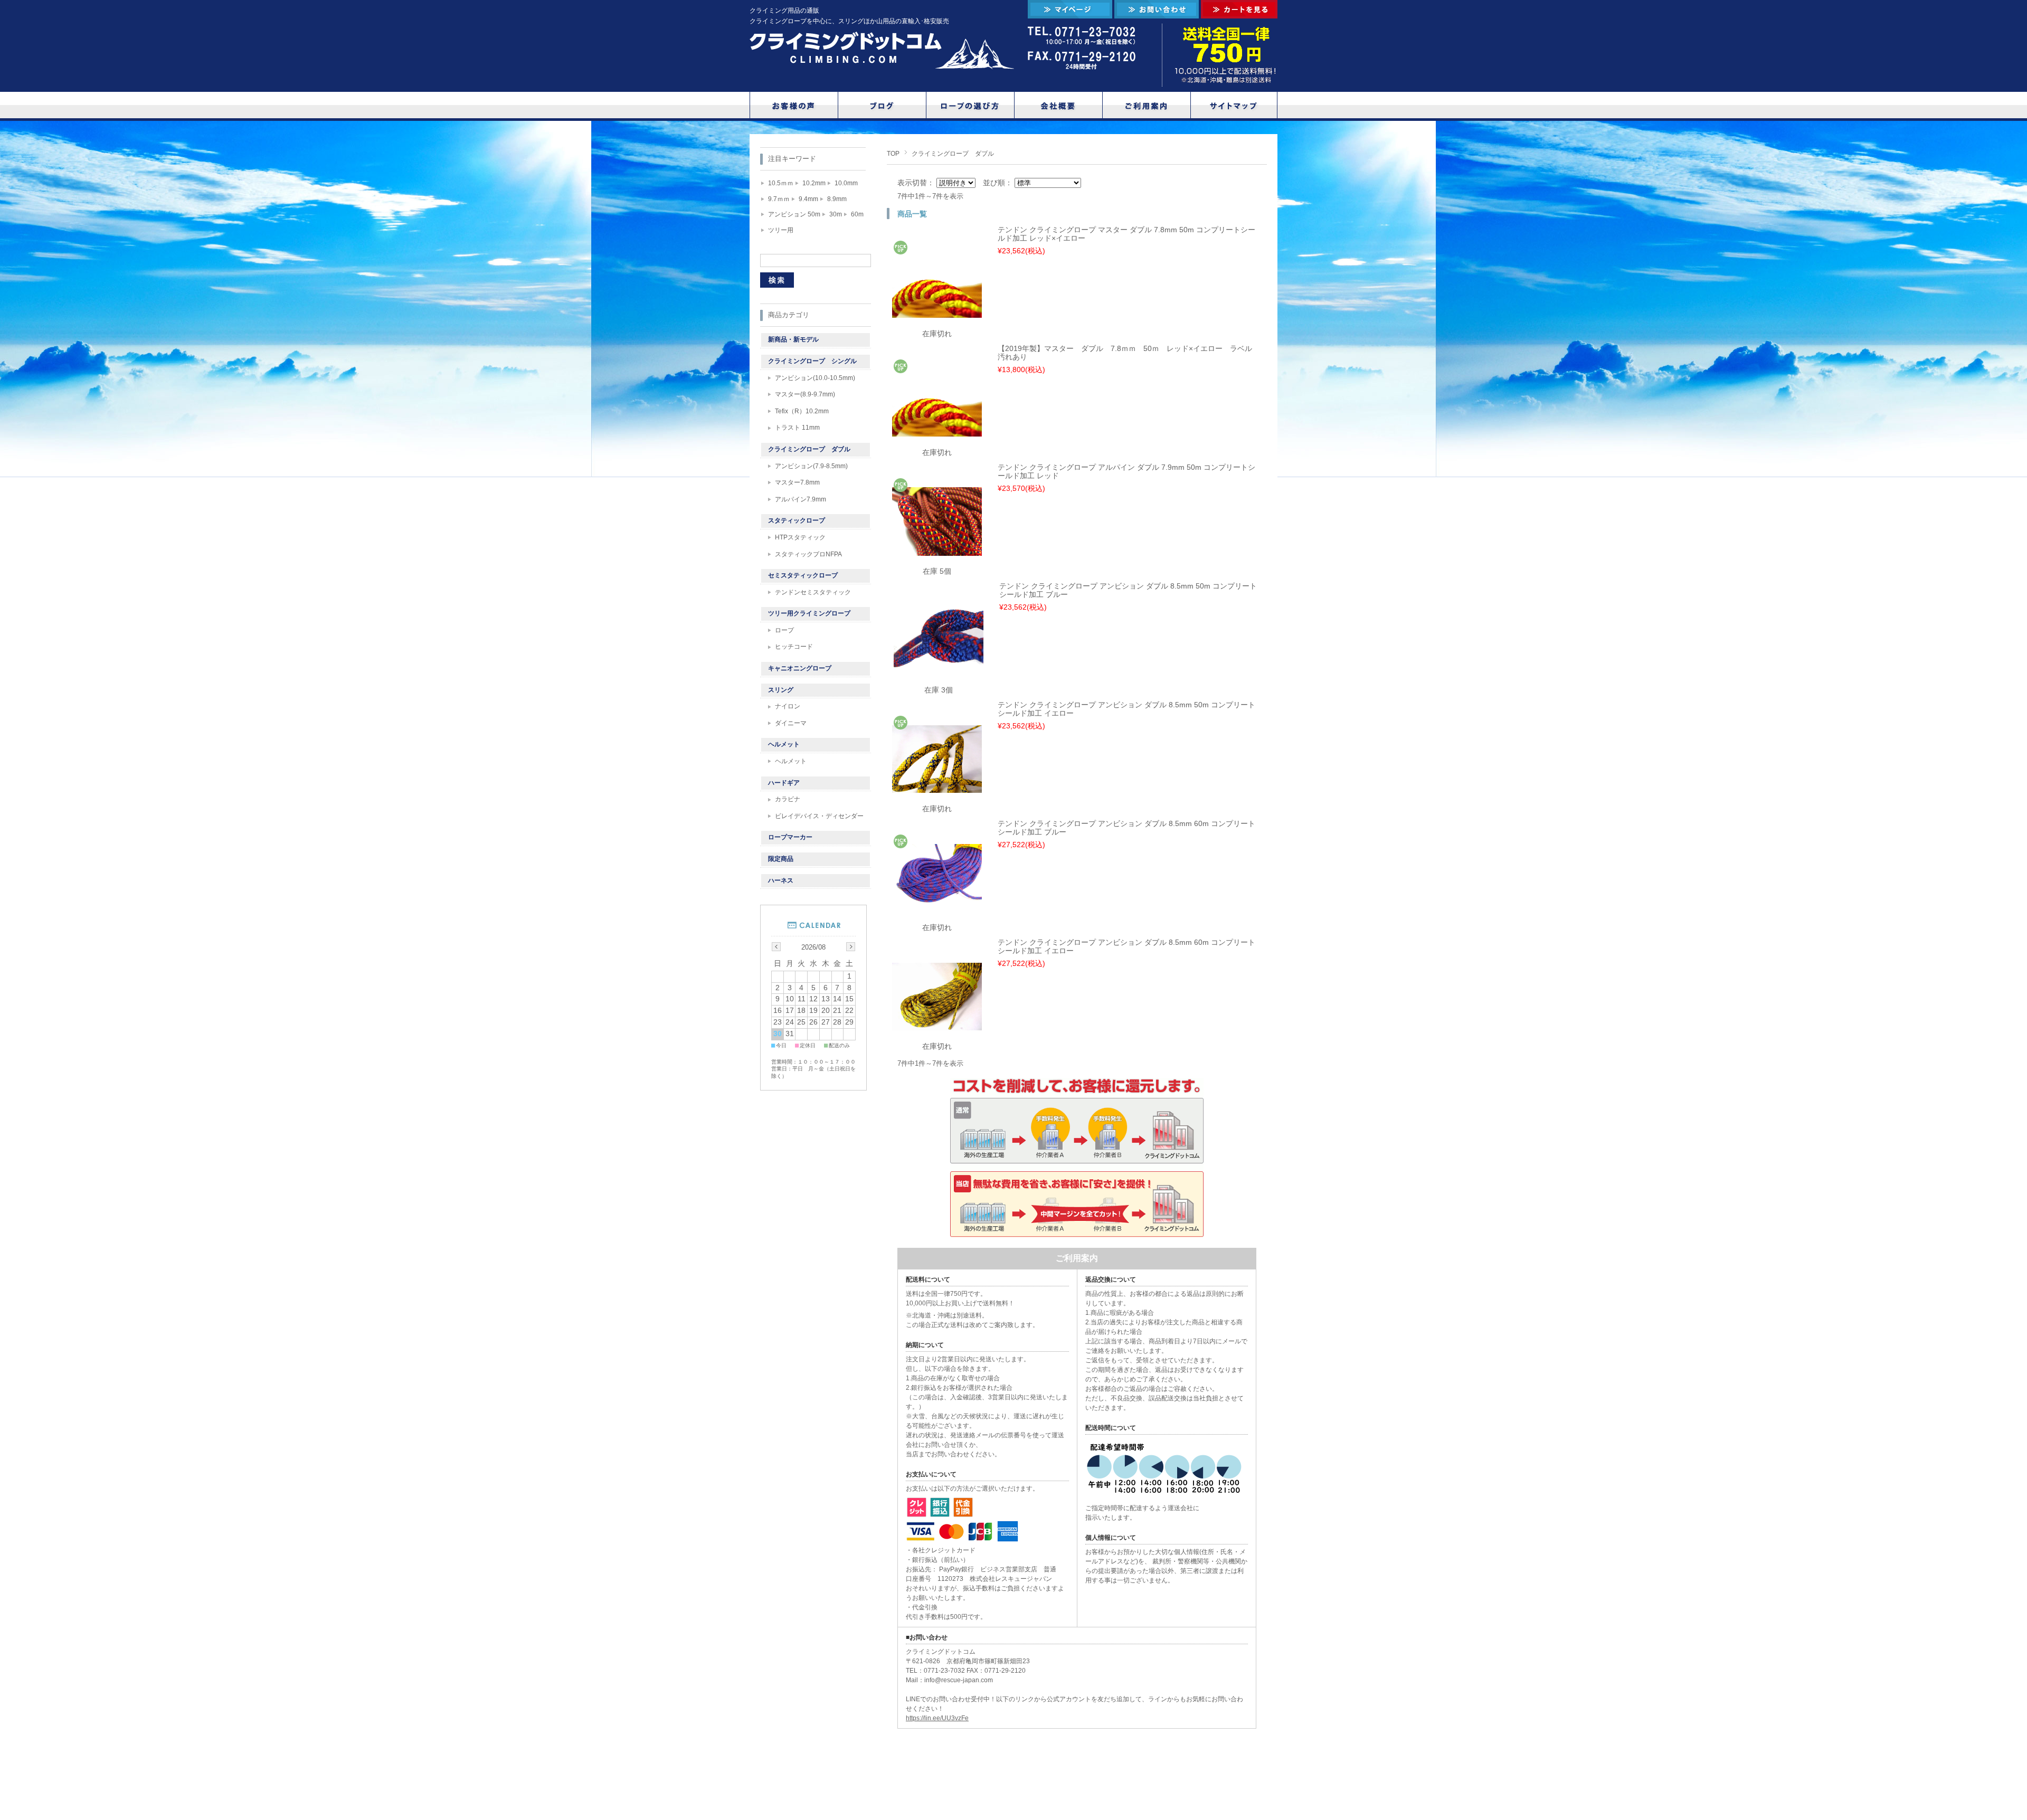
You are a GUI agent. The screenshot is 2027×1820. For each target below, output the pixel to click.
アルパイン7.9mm (801, 499)
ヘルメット (784, 744)
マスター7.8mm (797, 482)
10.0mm (846, 183)
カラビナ (788, 799)
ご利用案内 (1147, 105)
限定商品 (781, 859)
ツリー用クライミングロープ (809, 613)
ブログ (882, 105)
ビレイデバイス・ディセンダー (819, 816)
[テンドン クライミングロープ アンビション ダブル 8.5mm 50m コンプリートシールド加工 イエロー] (937, 787)
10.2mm (814, 183)
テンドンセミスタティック (813, 592)
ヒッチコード (794, 647)
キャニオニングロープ (800, 668)
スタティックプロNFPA (808, 554)
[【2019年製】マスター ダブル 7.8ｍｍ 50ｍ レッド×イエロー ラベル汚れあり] (937, 431)
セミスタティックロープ (803, 575)
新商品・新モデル (793, 339)
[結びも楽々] (939, 670)
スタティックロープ (797, 520)
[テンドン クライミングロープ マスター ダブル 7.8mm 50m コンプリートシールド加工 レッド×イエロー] (937, 312)
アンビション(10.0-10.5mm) (815, 378)
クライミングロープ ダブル (809, 449)
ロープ (784, 630)
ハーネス (781, 880)
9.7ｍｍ (779, 199)
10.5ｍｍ (781, 183)
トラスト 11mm (797, 428)
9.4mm (808, 199)
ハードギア (784, 783)
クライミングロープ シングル (812, 361)
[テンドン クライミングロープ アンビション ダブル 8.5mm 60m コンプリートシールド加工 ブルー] (937, 906)
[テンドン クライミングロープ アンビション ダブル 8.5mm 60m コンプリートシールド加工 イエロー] (937, 1025)
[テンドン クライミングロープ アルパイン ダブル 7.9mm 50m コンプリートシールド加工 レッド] (937, 550)
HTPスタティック (800, 537)
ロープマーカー (790, 837)
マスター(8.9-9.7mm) (805, 394)
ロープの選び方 (970, 105)
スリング (781, 690)
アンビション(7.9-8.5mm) (811, 466)
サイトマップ (1235, 105)
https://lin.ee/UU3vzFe (937, 1718)
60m (857, 214)
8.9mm (837, 199)
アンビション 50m (794, 214)
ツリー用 (781, 230)
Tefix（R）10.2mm (802, 411)
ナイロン (788, 706)
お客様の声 (794, 105)
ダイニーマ (791, 723)
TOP (893, 154)
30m (836, 214)
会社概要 (1058, 105)
